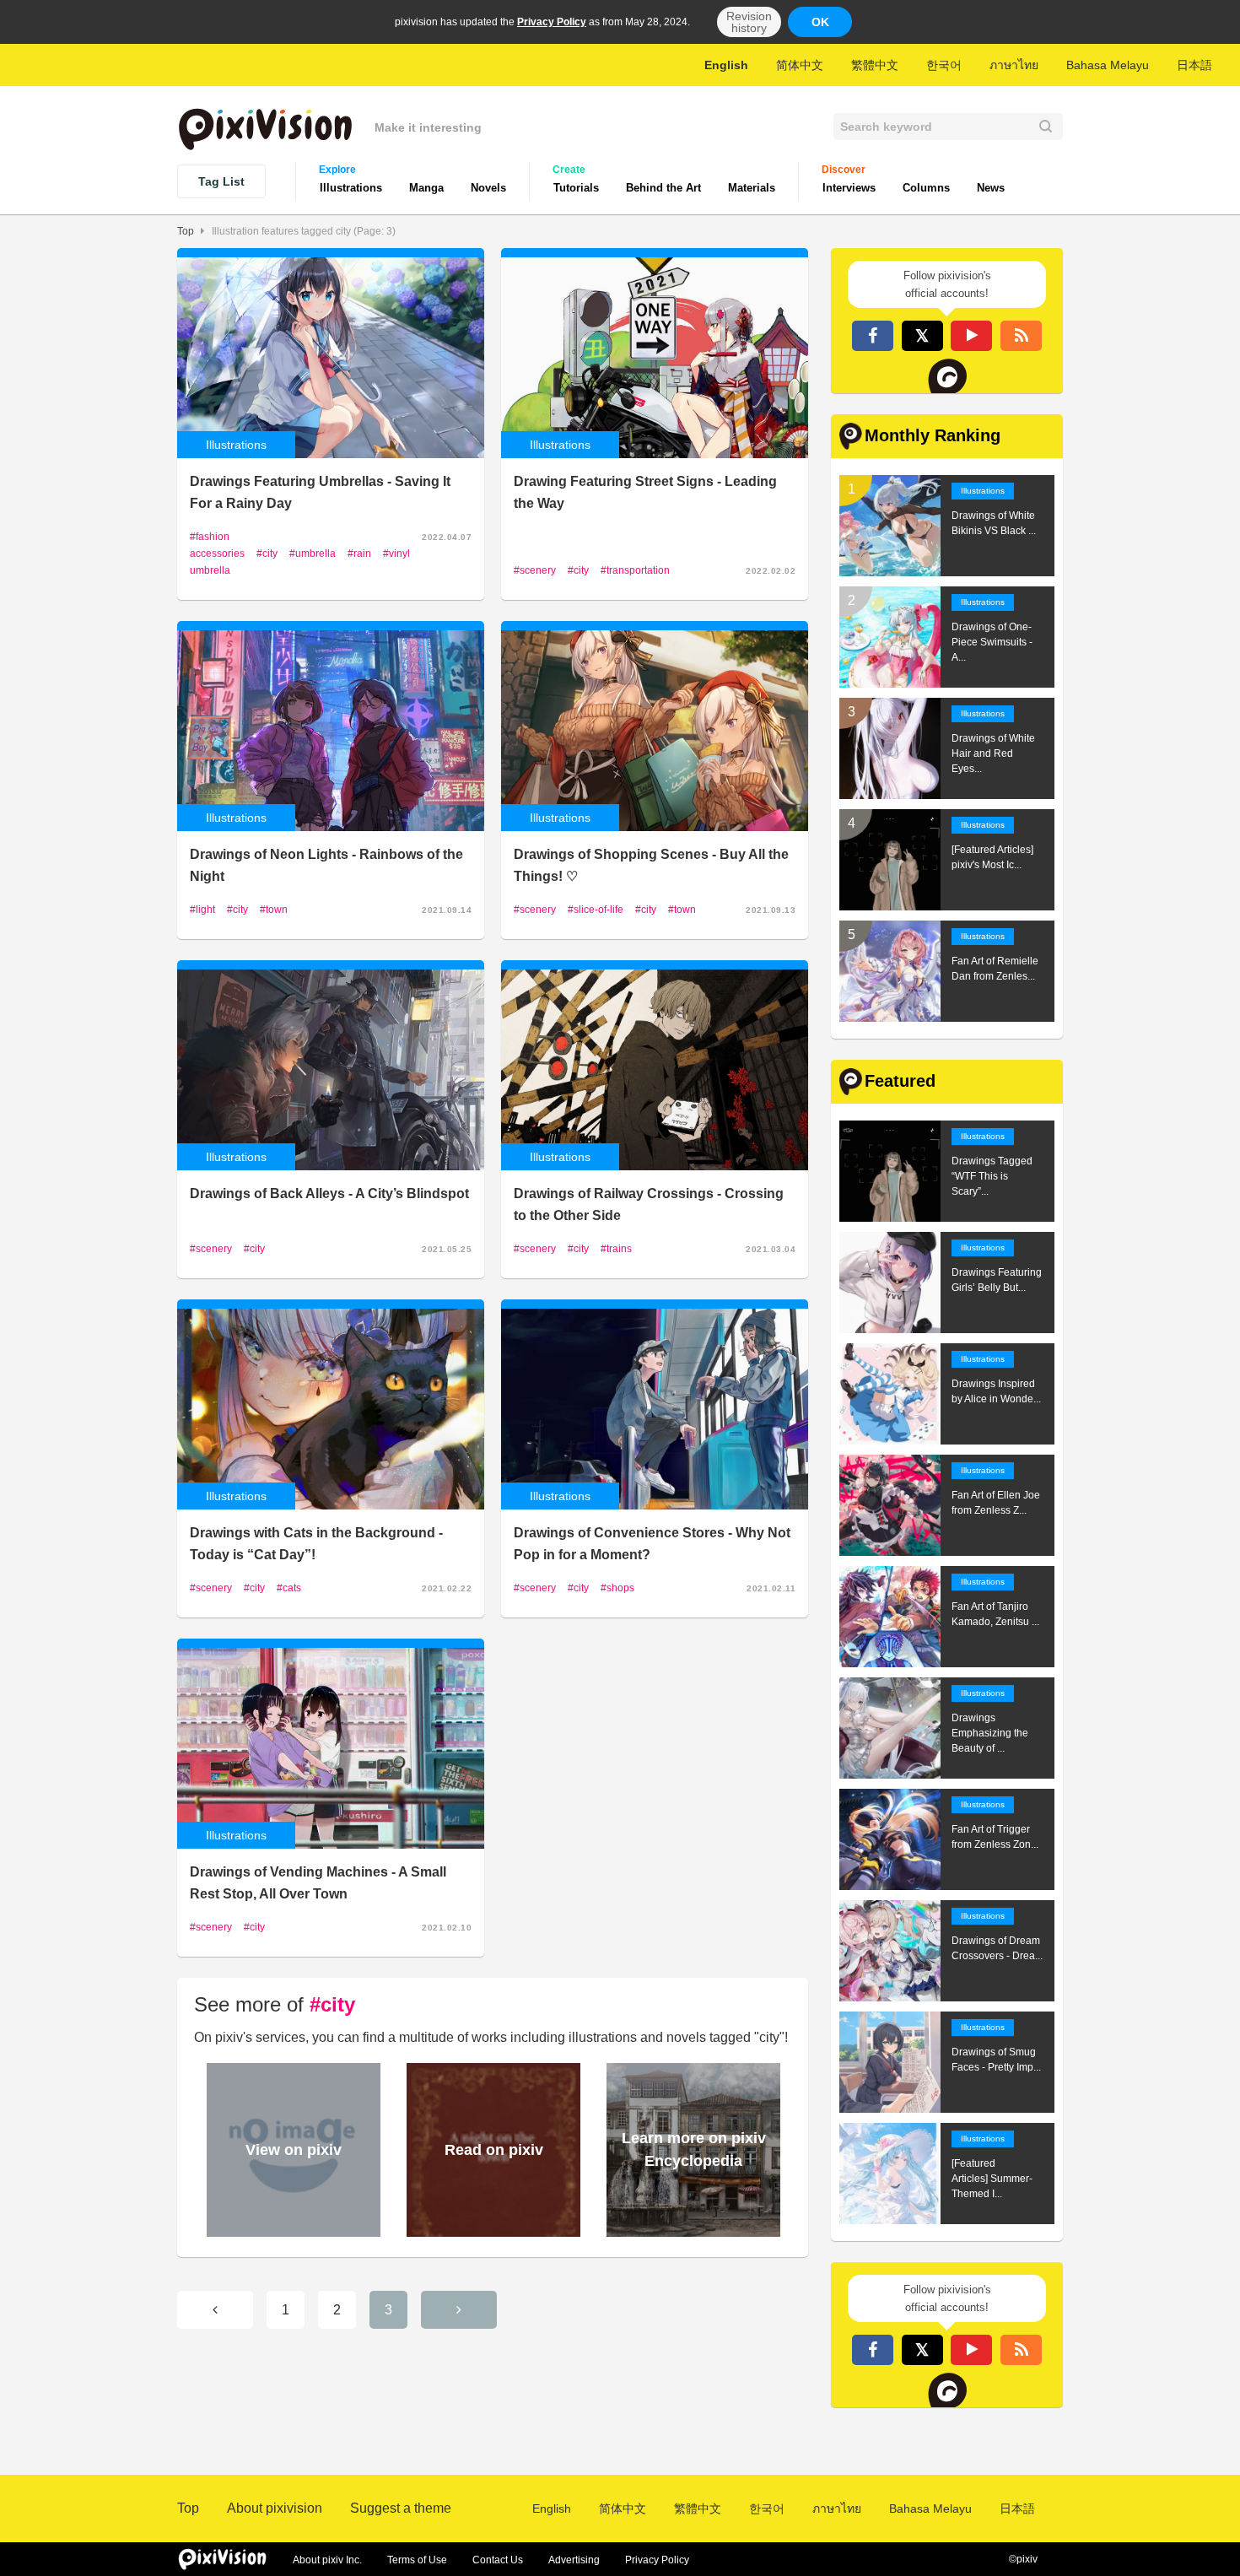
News (991, 188)
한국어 (944, 65)
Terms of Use (417, 2560)
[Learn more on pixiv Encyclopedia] (691, 2230)
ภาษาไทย (1014, 65)
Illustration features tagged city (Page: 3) (304, 231)
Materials (752, 188)
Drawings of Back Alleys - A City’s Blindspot (329, 1193)
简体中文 (800, 65)
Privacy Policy (552, 22)
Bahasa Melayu (1108, 65)
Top (186, 231)
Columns (926, 188)
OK (820, 22)
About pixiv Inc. (327, 2560)
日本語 (1194, 65)
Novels (488, 188)
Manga (426, 188)
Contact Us (498, 2560)
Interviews (849, 188)
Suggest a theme (401, 2508)
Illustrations (351, 188)
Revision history (749, 22)
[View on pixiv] (291, 2230)
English (726, 65)
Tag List (221, 181)
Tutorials (576, 188)
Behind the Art (663, 188)
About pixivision (275, 2508)
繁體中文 (875, 65)
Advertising (574, 2560)
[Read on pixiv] (491, 2230)
